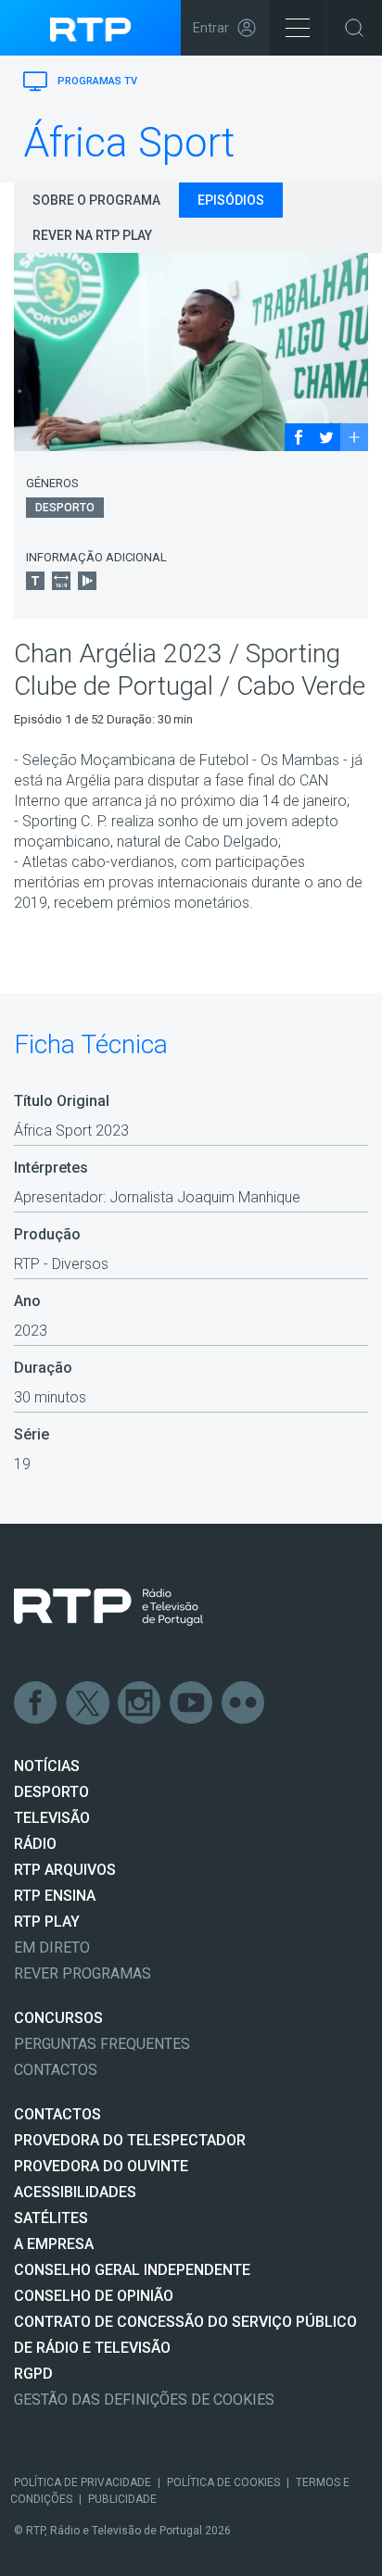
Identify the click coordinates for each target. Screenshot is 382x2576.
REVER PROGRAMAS (83, 1973)
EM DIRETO (52, 1948)
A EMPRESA (54, 2244)
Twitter (88, 1703)
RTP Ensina (55, 1896)
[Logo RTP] (108, 1607)
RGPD (33, 2374)
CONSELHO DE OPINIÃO (94, 2296)
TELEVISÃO (52, 1818)
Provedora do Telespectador (130, 2140)
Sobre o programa (96, 200)
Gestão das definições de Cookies (144, 2400)
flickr (244, 1703)
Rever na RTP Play (92, 235)
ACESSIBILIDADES (75, 2192)
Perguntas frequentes (102, 2044)
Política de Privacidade (83, 2482)
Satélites (51, 2218)
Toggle (354, 28)
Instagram (140, 1703)
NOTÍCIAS (47, 1766)
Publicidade (122, 2499)
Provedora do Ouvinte (101, 2166)
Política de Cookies (223, 2482)
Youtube (192, 1703)
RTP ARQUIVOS (65, 1870)
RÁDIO (35, 1844)
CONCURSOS (58, 2018)
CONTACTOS (57, 2114)
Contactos (56, 2070)
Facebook (36, 1703)
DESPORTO (51, 1792)
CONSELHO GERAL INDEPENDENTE (132, 2270)
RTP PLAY (47, 1922)
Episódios (231, 200)
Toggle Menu (298, 28)
